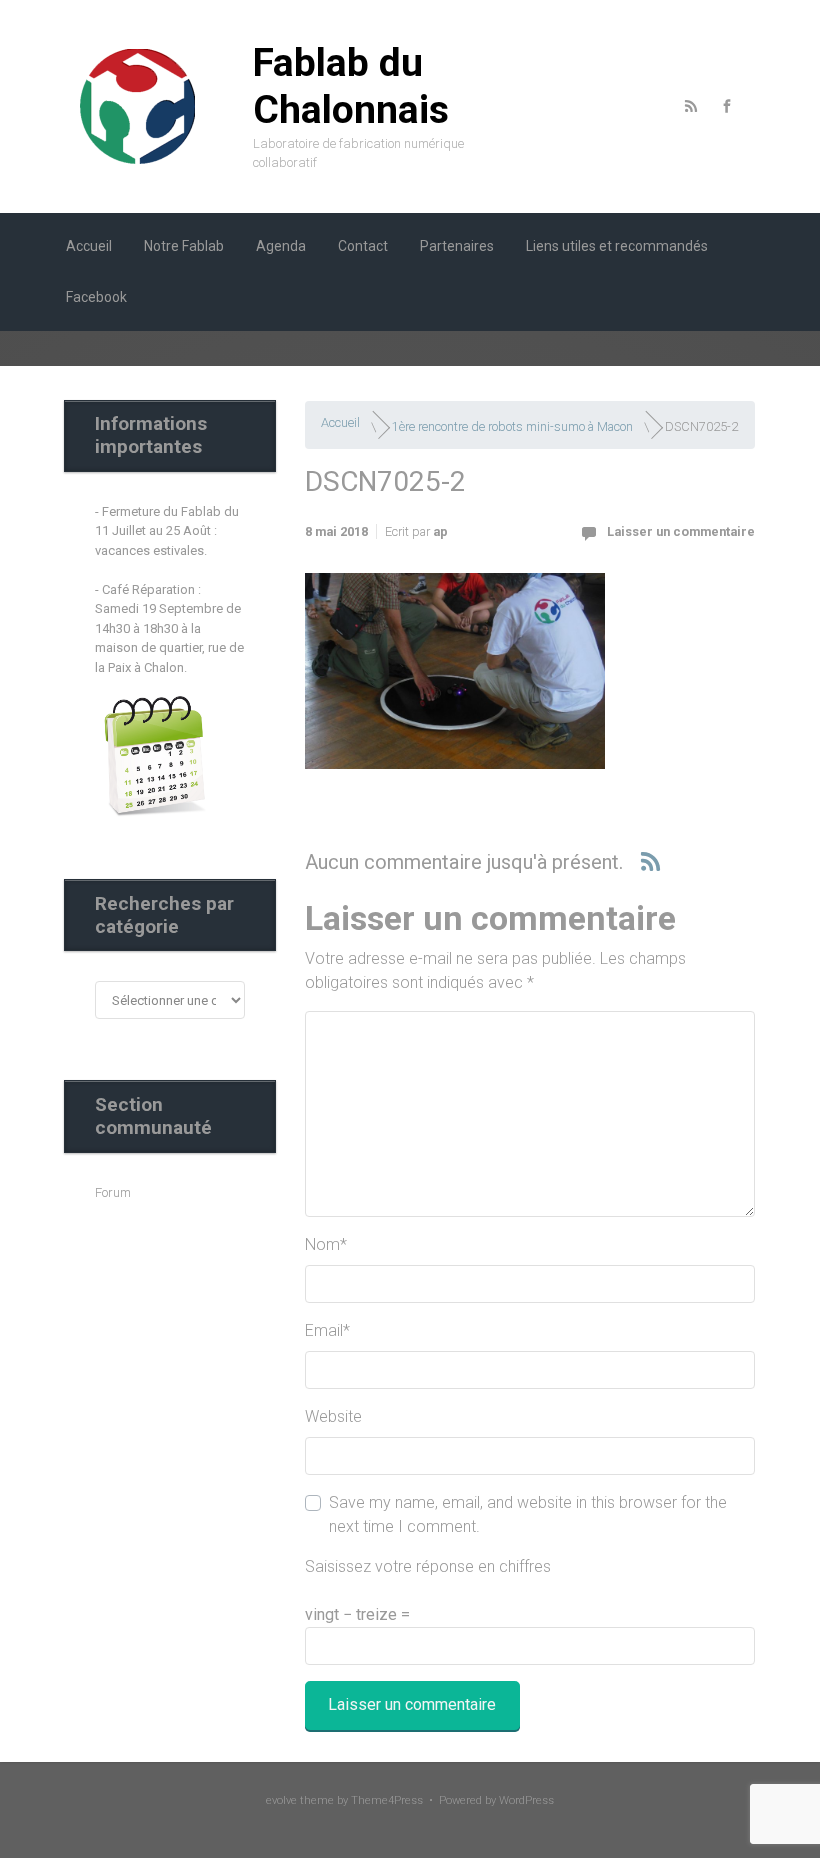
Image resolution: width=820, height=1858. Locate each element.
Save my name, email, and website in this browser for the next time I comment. (528, 1514)
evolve (281, 1800)
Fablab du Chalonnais (351, 86)
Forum (113, 1192)
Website (333, 1416)
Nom (326, 1244)
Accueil (340, 422)
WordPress (526, 1800)
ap (440, 531)
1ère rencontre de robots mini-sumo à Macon (512, 425)
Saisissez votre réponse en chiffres (428, 1566)
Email (327, 1330)
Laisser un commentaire (681, 531)
